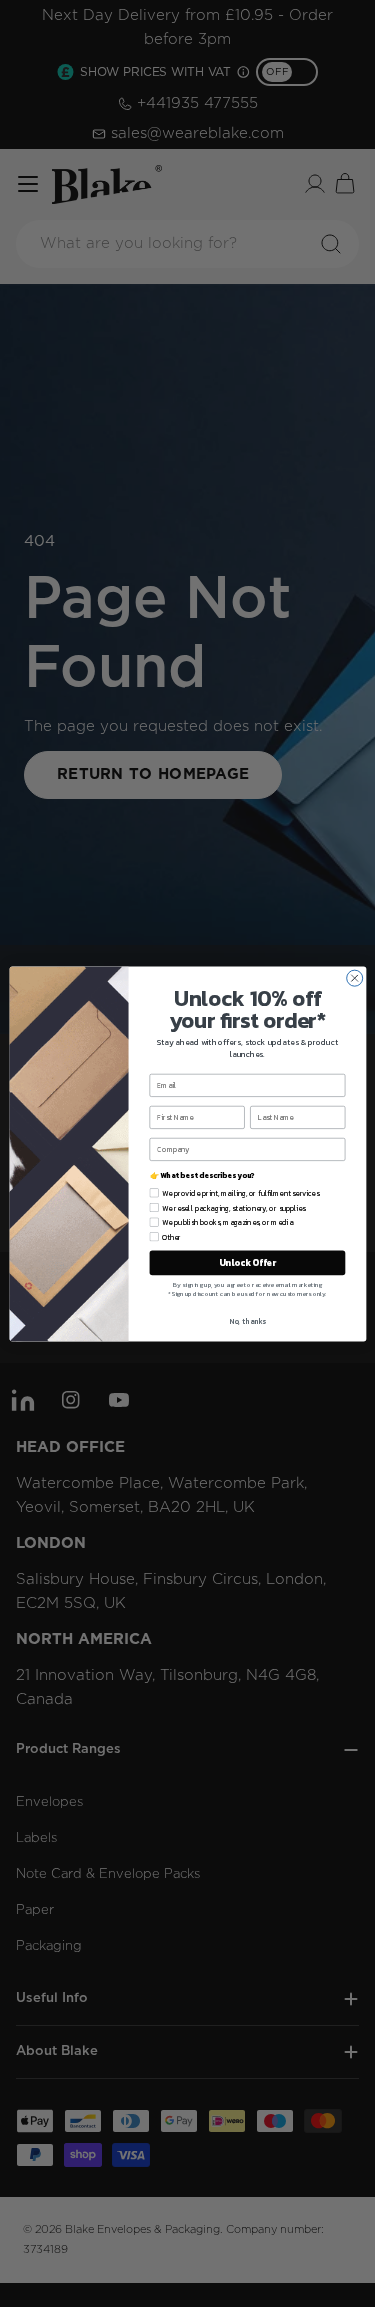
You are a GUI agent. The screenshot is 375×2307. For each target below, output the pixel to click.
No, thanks (247, 1320)
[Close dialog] (354, 978)
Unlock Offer (246, 1262)
